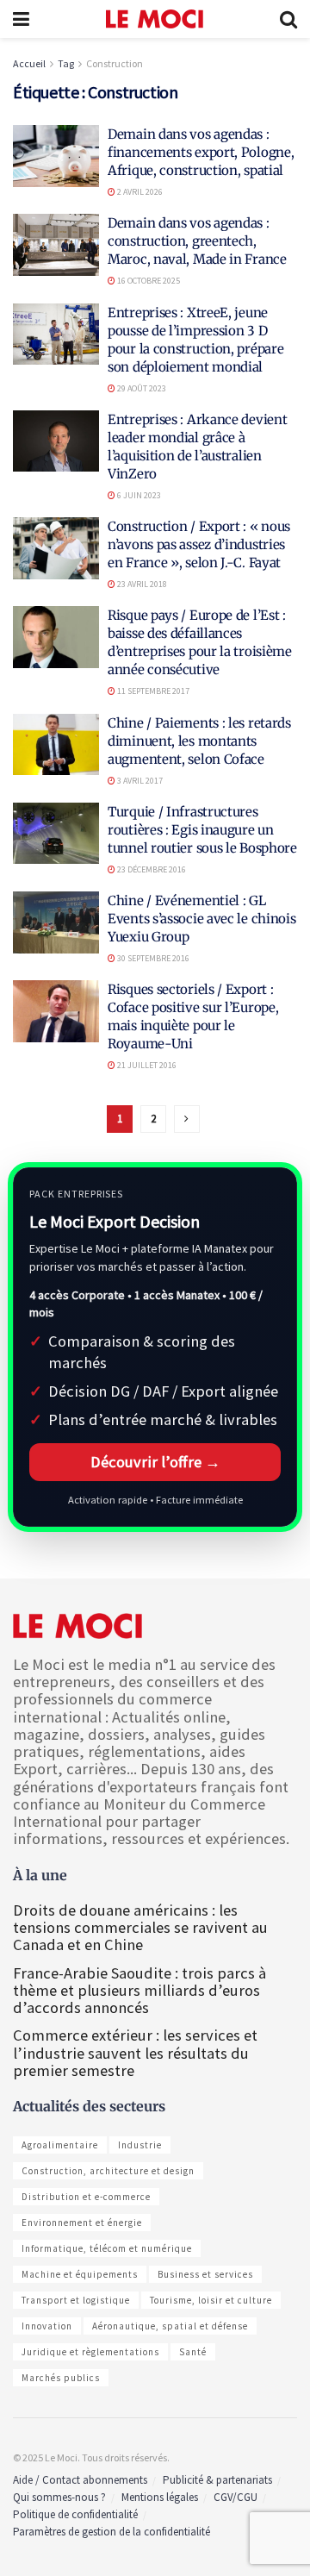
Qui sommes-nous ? (59, 2497)
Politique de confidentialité (75, 2514)
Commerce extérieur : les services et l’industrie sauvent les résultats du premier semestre (135, 2052)
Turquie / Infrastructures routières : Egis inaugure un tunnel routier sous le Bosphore (202, 830)
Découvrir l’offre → (155, 1462)
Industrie (140, 2145)
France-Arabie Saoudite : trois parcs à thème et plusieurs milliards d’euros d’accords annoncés (139, 1990)
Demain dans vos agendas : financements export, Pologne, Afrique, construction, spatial (201, 152)
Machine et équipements (80, 2274)
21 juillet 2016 (146, 1065)
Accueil (29, 63)
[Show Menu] (21, 19)
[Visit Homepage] (155, 19)
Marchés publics (61, 2378)
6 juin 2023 (138, 495)
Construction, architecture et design (108, 2171)
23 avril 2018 (141, 584)
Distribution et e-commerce (86, 2197)
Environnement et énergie (82, 2223)
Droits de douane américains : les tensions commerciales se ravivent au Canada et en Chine (140, 1927)
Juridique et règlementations (90, 2352)
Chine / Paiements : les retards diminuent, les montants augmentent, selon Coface (199, 741)
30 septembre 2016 (152, 958)
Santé (193, 2352)
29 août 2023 (141, 388)
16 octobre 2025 (148, 281)
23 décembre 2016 (151, 869)
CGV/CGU (236, 2497)
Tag (66, 63)
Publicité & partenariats (217, 2480)
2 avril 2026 (139, 192)
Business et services (205, 2274)
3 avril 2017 (139, 781)
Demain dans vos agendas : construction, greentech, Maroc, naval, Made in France (197, 241)
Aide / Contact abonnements (80, 2480)
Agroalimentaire (60, 2145)
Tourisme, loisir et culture (211, 2300)
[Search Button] (288, 19)
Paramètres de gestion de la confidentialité (112, 2532)
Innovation (47, 2326)
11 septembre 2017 (152, 691)
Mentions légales (160, 2497)
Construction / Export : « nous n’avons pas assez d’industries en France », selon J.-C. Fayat (199, 544)
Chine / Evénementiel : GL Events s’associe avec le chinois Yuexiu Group (201, 919)
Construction (115, 63)
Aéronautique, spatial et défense (170, 2326)
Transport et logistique (76, 2300)
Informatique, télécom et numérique (107, 2248)
